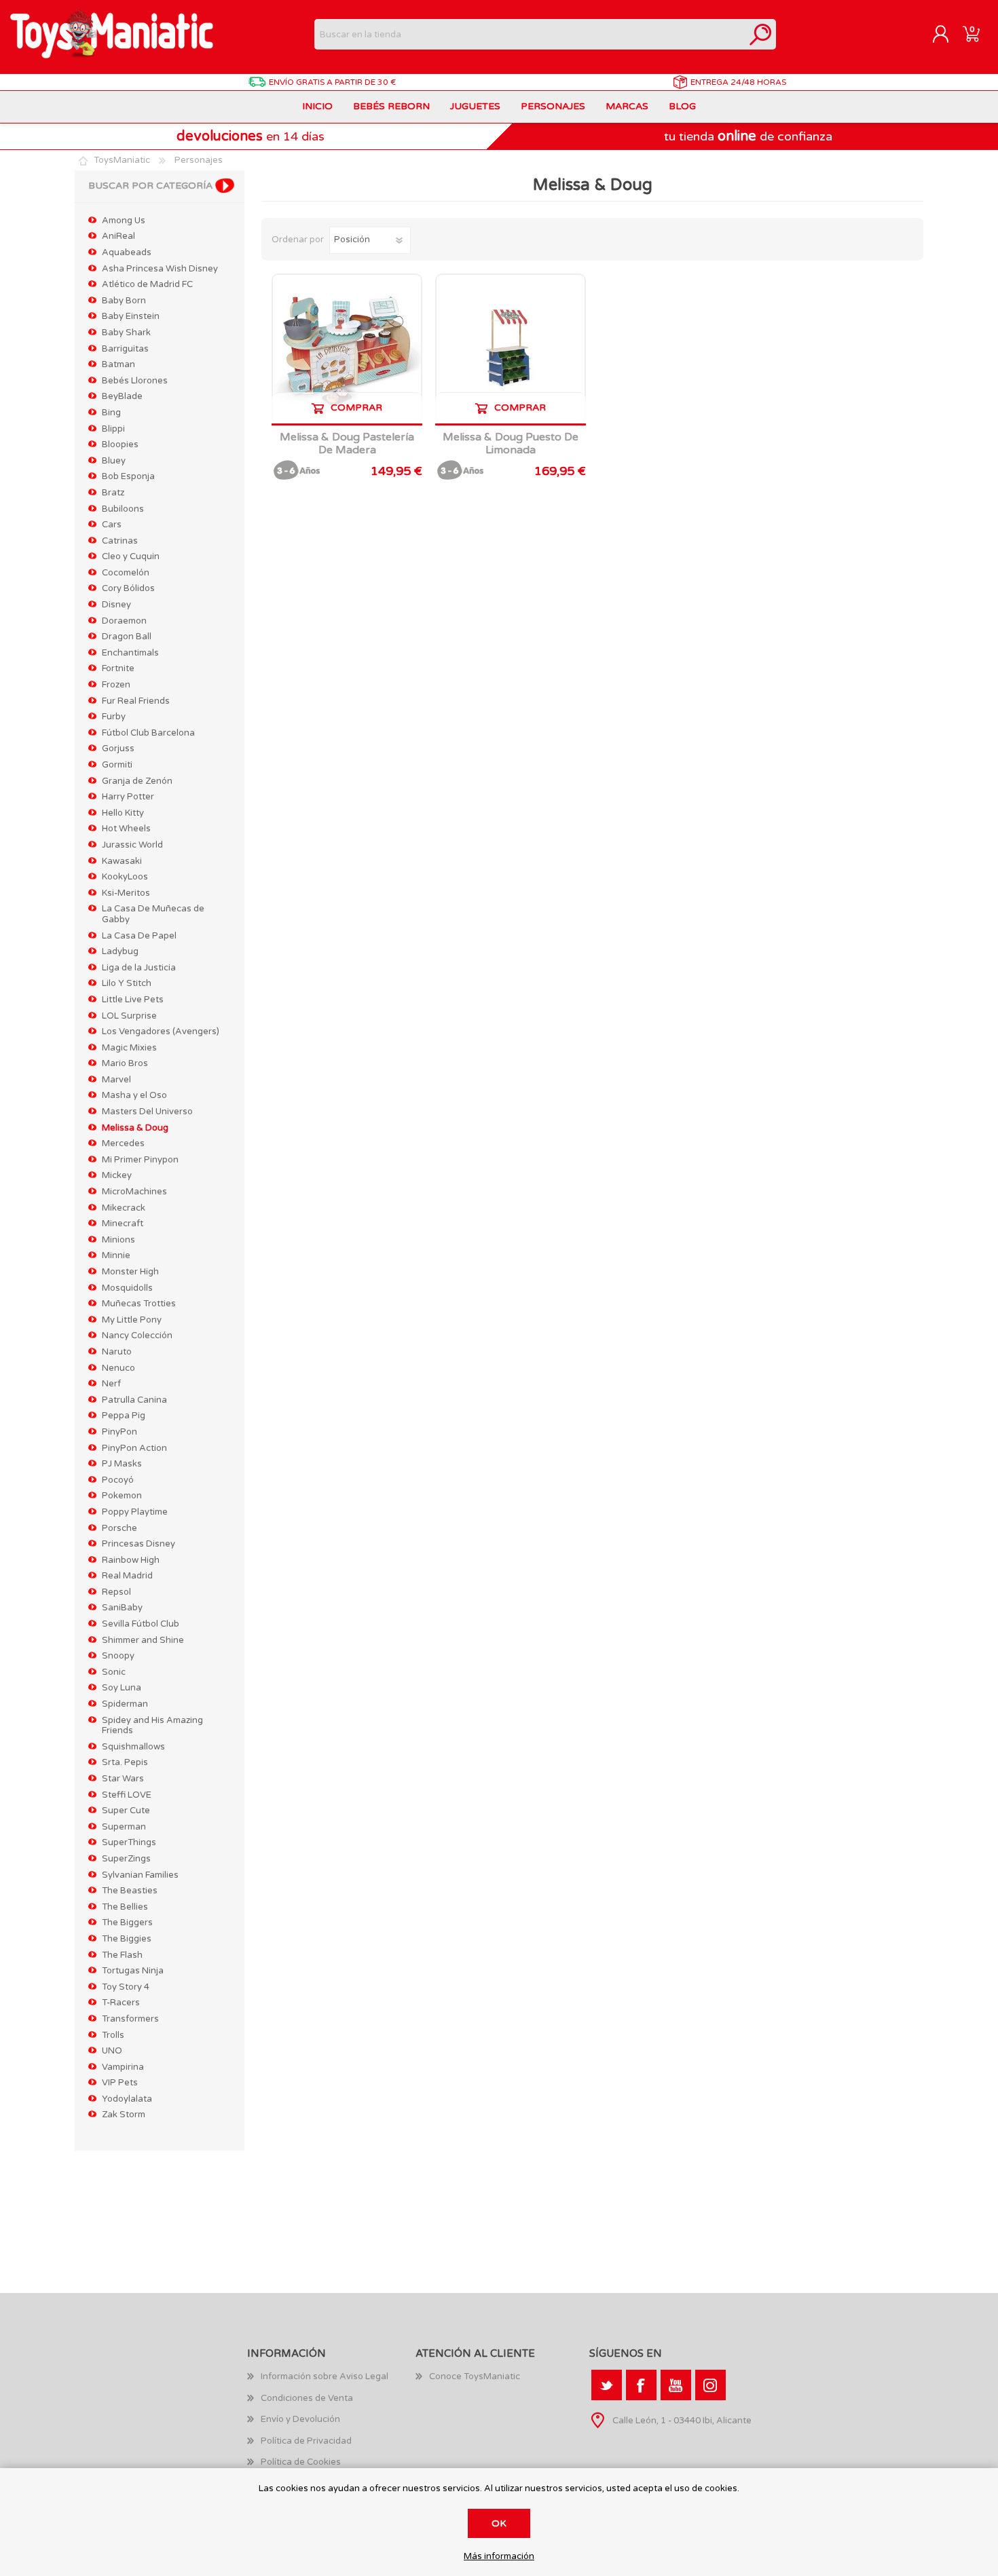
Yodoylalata (127, 2099)
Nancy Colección (137, 1336)
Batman (118, 364)
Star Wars (123, 1779)
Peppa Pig (124, 1416)
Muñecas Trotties (139, 1304)
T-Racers (121, 2003)
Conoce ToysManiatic (475, 2376)
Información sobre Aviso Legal (325, 2376)
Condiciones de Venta (307, 2398)
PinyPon (119, 1432)
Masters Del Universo (147, 1112)
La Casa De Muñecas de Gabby (153, 914)
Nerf (111, 1384)
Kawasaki (122, 861)
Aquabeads (127, 252)
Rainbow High (131, 1560)
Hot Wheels (126, 829)
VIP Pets (120, 2083)
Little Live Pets (133, 1000)
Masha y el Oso (134, 1095)
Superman (124, 1827)
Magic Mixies (129, 1048)
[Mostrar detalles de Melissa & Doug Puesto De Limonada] (511, 349)
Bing (111, 413)
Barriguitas (125, 349)
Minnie (116, 1255)
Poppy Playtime (135, 1512)
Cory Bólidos (128, 588)
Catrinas (120, 541)
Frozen (116, 685)
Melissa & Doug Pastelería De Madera (347, 444)
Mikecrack (124, 1208)
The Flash (122, 1955)
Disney (116, 605)
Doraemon (124, 621)
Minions (118, 1240)
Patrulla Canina (134, 1400)
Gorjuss (118, 749)
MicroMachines (134, 1192)
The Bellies (125, 1907)
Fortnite (118, 668)
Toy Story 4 (126, 1987)
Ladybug (120, 951)
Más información (499, 2557)
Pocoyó (118, 1480)
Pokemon (122, 1496)
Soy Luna (122, 1688)
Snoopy (118, 1656)
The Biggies (127, 1939)
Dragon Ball (127, 637)
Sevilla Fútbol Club (141, 1624)
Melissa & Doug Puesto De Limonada (511, 444)
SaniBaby (122, 1608)
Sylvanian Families (140, 1875)
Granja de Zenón (137, 781)
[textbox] (530, 34)
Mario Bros (125, 1063)
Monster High (130, 1272)
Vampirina (123, 2067)
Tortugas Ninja (133, 1971)
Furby (114, 717)
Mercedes (123, 1143)
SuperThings (129, 1842)
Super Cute (126, 1811)
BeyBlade (122, 396)
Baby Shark (126, 333)
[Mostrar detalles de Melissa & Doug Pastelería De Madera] (347, 349)
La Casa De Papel (139, 936)
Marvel (116, 1080)
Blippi (113, 429)
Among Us (124, 221)
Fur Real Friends (136, 701)
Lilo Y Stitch (127, 983)
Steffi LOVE (127, 1795)
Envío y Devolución (300, 2419)
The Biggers (127, 1922)
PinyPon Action (134, 1448)
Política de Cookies (301, 2462)
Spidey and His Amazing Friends (152, 1726)
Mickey (117, 1175)
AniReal (118, 236)
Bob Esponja (128, 476)
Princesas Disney (138, 1544)
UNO (112, 2051)
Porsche (119, 1528)
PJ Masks (122, 1464)
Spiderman (125, 1704)
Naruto (117, 1352)
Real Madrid (127, 1576)
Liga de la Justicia (139, 968)
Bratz (113, 493)
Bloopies (120, 444)
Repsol (116, 1592)
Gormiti (117, 765)
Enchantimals (130, 653)
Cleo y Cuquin (131, 556)
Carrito (971, 35)
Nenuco (118, 1368)
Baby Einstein (131, 316)
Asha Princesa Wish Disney (160, 269)
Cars (112, 525)
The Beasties (130, 1891)
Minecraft (123, 1224)
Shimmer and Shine (143, 1640)
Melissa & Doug (135, 1128)
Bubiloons (123, 509)
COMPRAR (356, 408)
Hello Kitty (123, 813)
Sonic (114, 1672)
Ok (499, 2523)
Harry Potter (128, 797)
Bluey (114, 461)
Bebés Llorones (135, 381)
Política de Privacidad (306, 2441)
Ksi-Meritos (126, 893)
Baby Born (124, 301)
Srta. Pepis (125, 1762)
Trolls (113, 2035)
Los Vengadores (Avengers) (161, 1031)
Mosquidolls (127, 1288)
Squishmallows (133, 1747)
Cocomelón (126, 573)
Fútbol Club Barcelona (148, 733)
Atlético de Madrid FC (147, 284)
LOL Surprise (129, 1016)
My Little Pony (132, 1320)
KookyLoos (125, 877)
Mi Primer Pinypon (140, 1160)
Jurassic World (132, 845)
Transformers (130, 2019)
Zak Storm (124, 2115)
